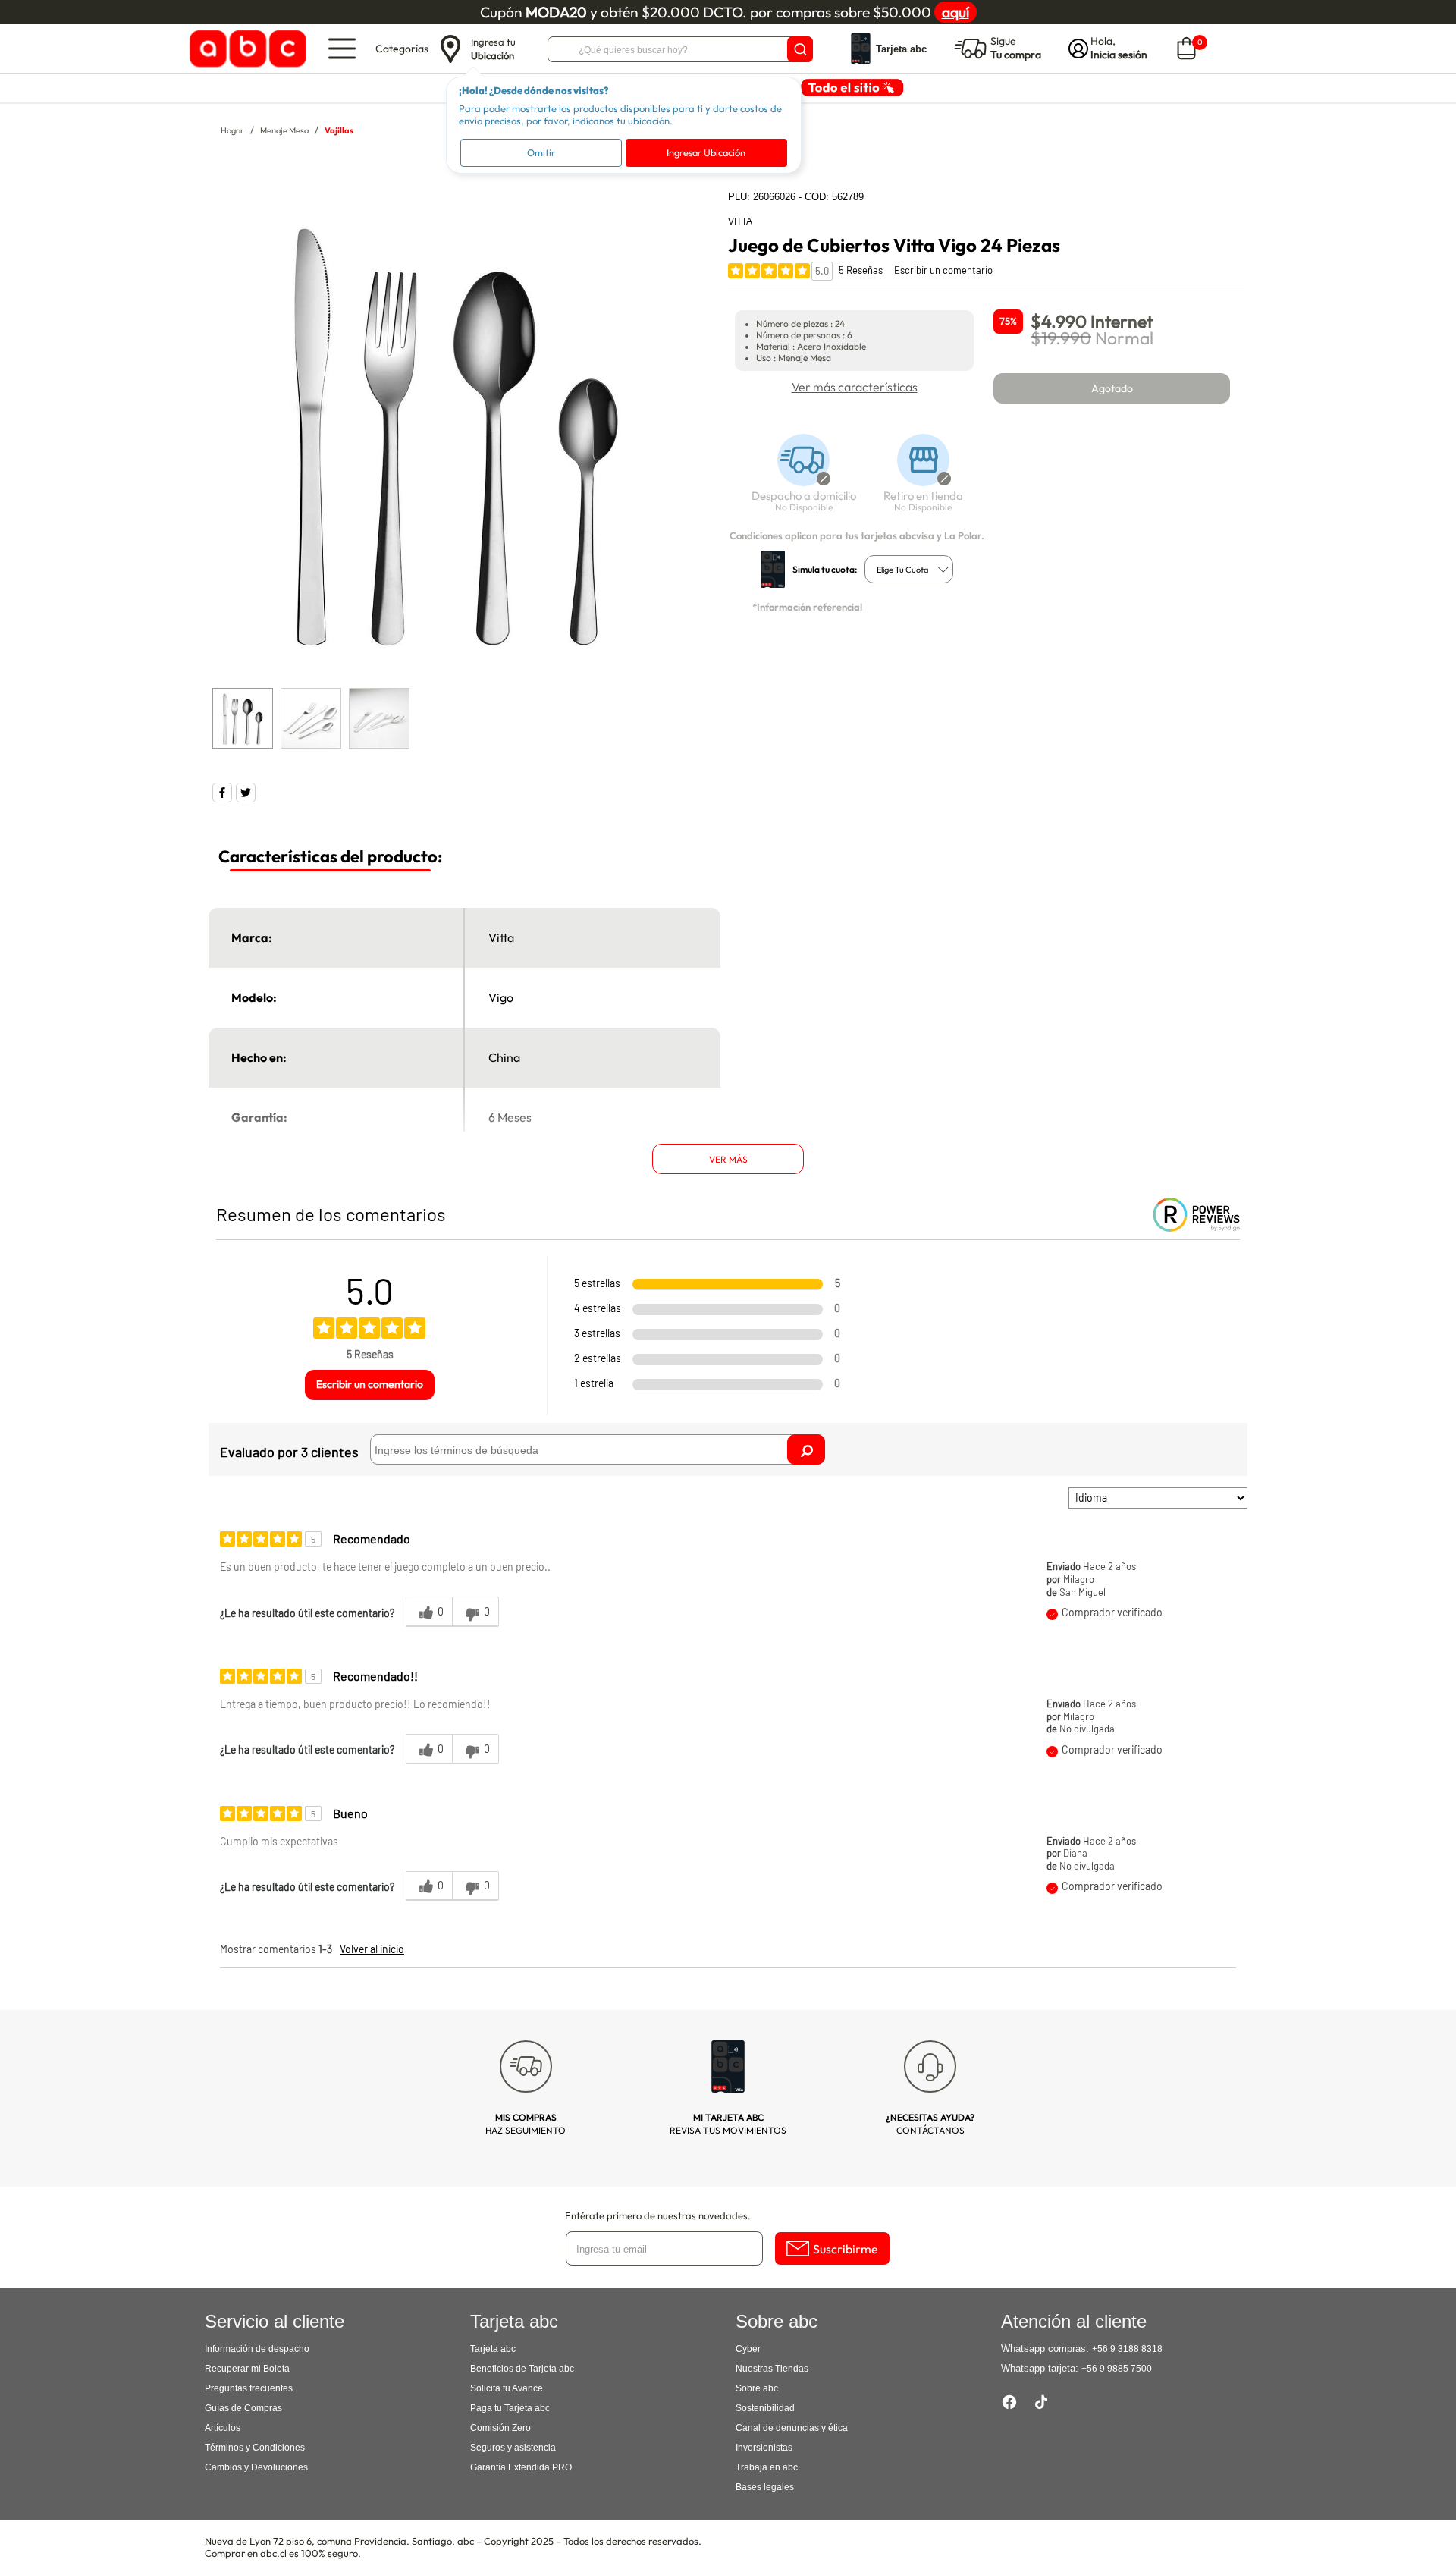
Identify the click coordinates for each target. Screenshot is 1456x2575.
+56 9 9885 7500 (1117, 2369)
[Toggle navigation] (342, 49)
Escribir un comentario (943, 270)
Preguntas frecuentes (249, 2388)
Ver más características (855, 387)
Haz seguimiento (526, 2124)
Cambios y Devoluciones (256, 2467)
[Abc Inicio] (245, 49)
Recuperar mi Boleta (247, 2369)
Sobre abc (757, 2388)
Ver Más (728, 1159)
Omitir (541, 152)
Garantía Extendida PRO (521, 2467)
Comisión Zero (500, 2428)
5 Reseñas (861, 270)
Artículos (223, 2428)
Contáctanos (930, 2124)
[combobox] (909, 569)
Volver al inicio (372, 1949)
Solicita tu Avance (507, 2388)
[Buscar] (800, 49)
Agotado (1112, 388)
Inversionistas (764, 2448)
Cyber (748, 2349)
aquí (955, 12)
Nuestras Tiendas (772, 2369)
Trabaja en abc (767, 2467)
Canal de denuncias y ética (792, 2428)
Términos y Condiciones (255, 2448)
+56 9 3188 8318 (1127, 2349)
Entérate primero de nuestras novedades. (658, 2215)
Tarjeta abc (493, 2349)
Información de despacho (257, 2349)
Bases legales (765, 2487)
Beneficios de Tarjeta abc (522, 2369)
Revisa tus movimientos (728, 2124)
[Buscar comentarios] (806, 1449)
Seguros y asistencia (513, 2448)
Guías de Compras (243, 2408)
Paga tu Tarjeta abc (510, 2408)
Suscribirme (846, 2249)
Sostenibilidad (765, 2408)
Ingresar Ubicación (706, 152)
